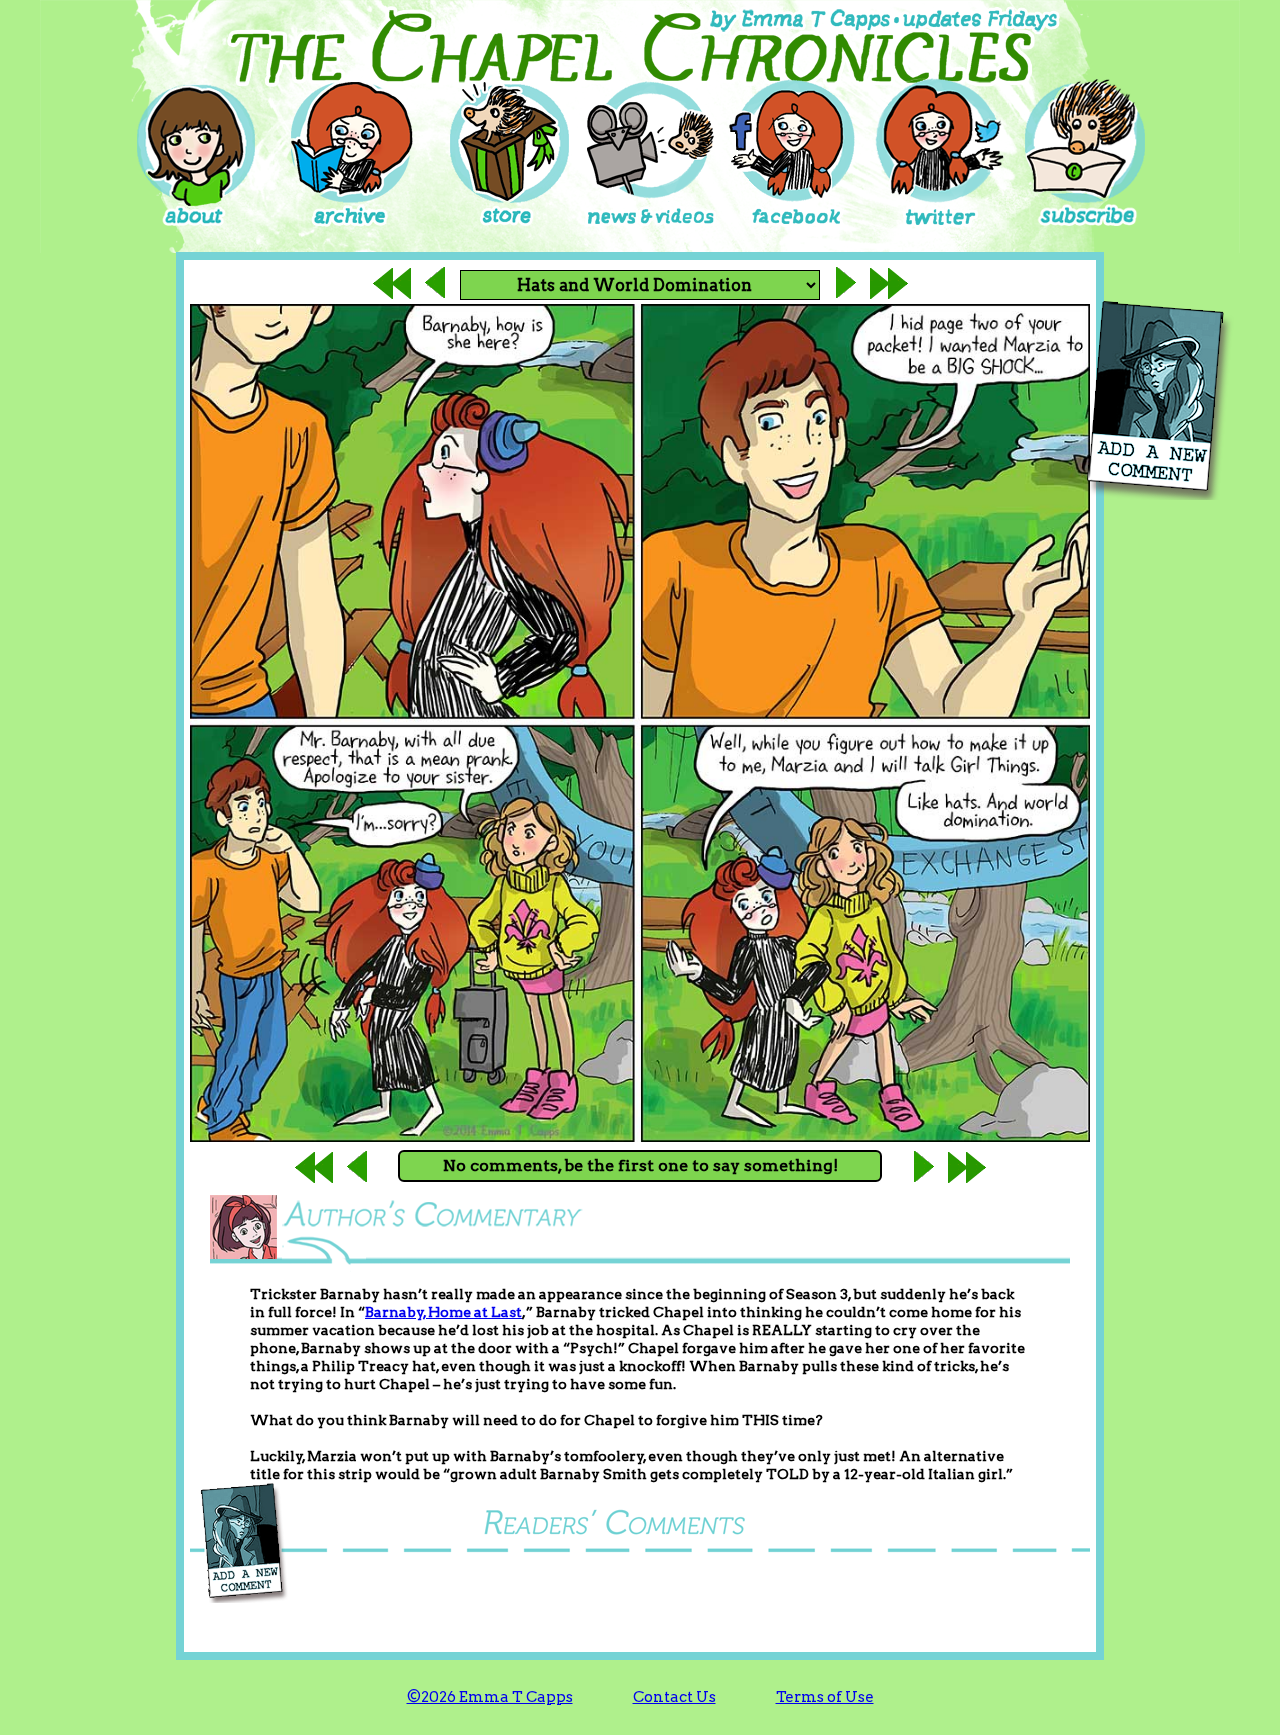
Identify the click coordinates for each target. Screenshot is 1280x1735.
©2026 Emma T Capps (490, 1697)
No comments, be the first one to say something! (640, 1165)
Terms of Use (825, 1697)
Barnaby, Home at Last (443, 1312)
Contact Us (674, 1697)
